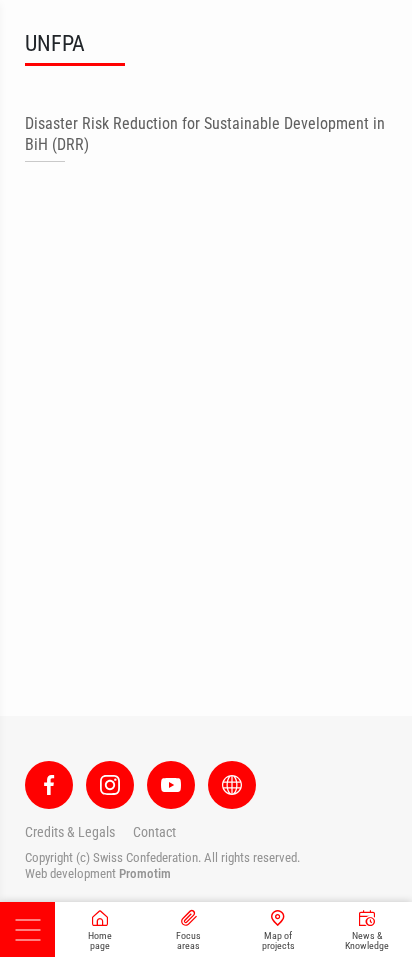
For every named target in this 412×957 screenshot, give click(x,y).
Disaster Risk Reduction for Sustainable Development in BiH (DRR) (205, 134)
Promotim (145, 873)
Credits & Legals (70, 832)
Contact (154, 832)
